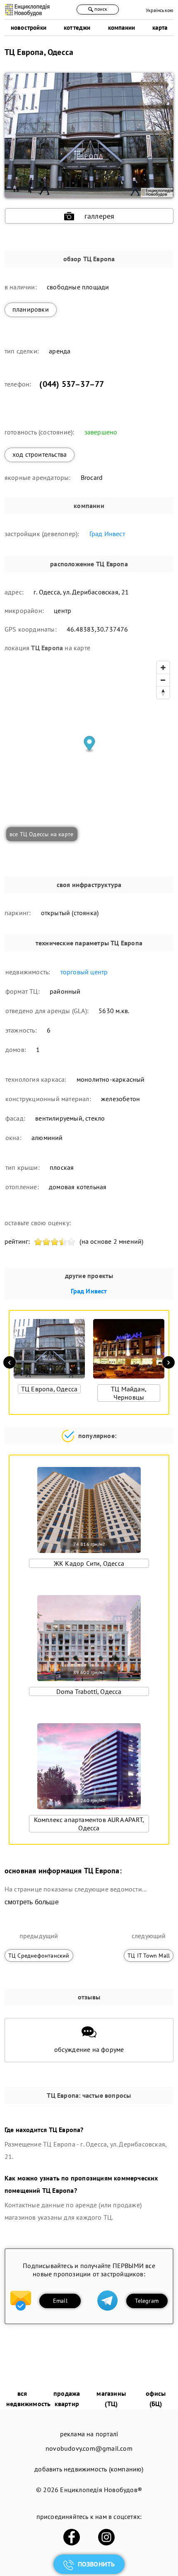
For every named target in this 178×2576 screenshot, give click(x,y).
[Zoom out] (163, 680)
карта (160, 27)
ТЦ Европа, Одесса (49, 1389)
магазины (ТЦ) (111, 2398)
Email (60, 2301)
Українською (160, 10)
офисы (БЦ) (156, 2398)
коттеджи (77, 27)
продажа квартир (67, 2398)
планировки (31, 309)
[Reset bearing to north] (163, 692)
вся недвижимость (28, 2398)
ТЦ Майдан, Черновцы (129, 1393)
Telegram (147, 2301)
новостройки (29, 27)
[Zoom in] (163, 668)
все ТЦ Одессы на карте (41, 834)
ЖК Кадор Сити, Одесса (89, 1563)
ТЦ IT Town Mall (149, 1956)
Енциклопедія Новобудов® (101, 2490)
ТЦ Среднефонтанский (39, 1956)
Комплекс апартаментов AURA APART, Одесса (89, 1824)
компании (122, 27)
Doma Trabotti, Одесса (89, 1691)
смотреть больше (32, 1902)
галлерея (100, 216)
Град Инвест (107, 534)
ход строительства (40, 454)
